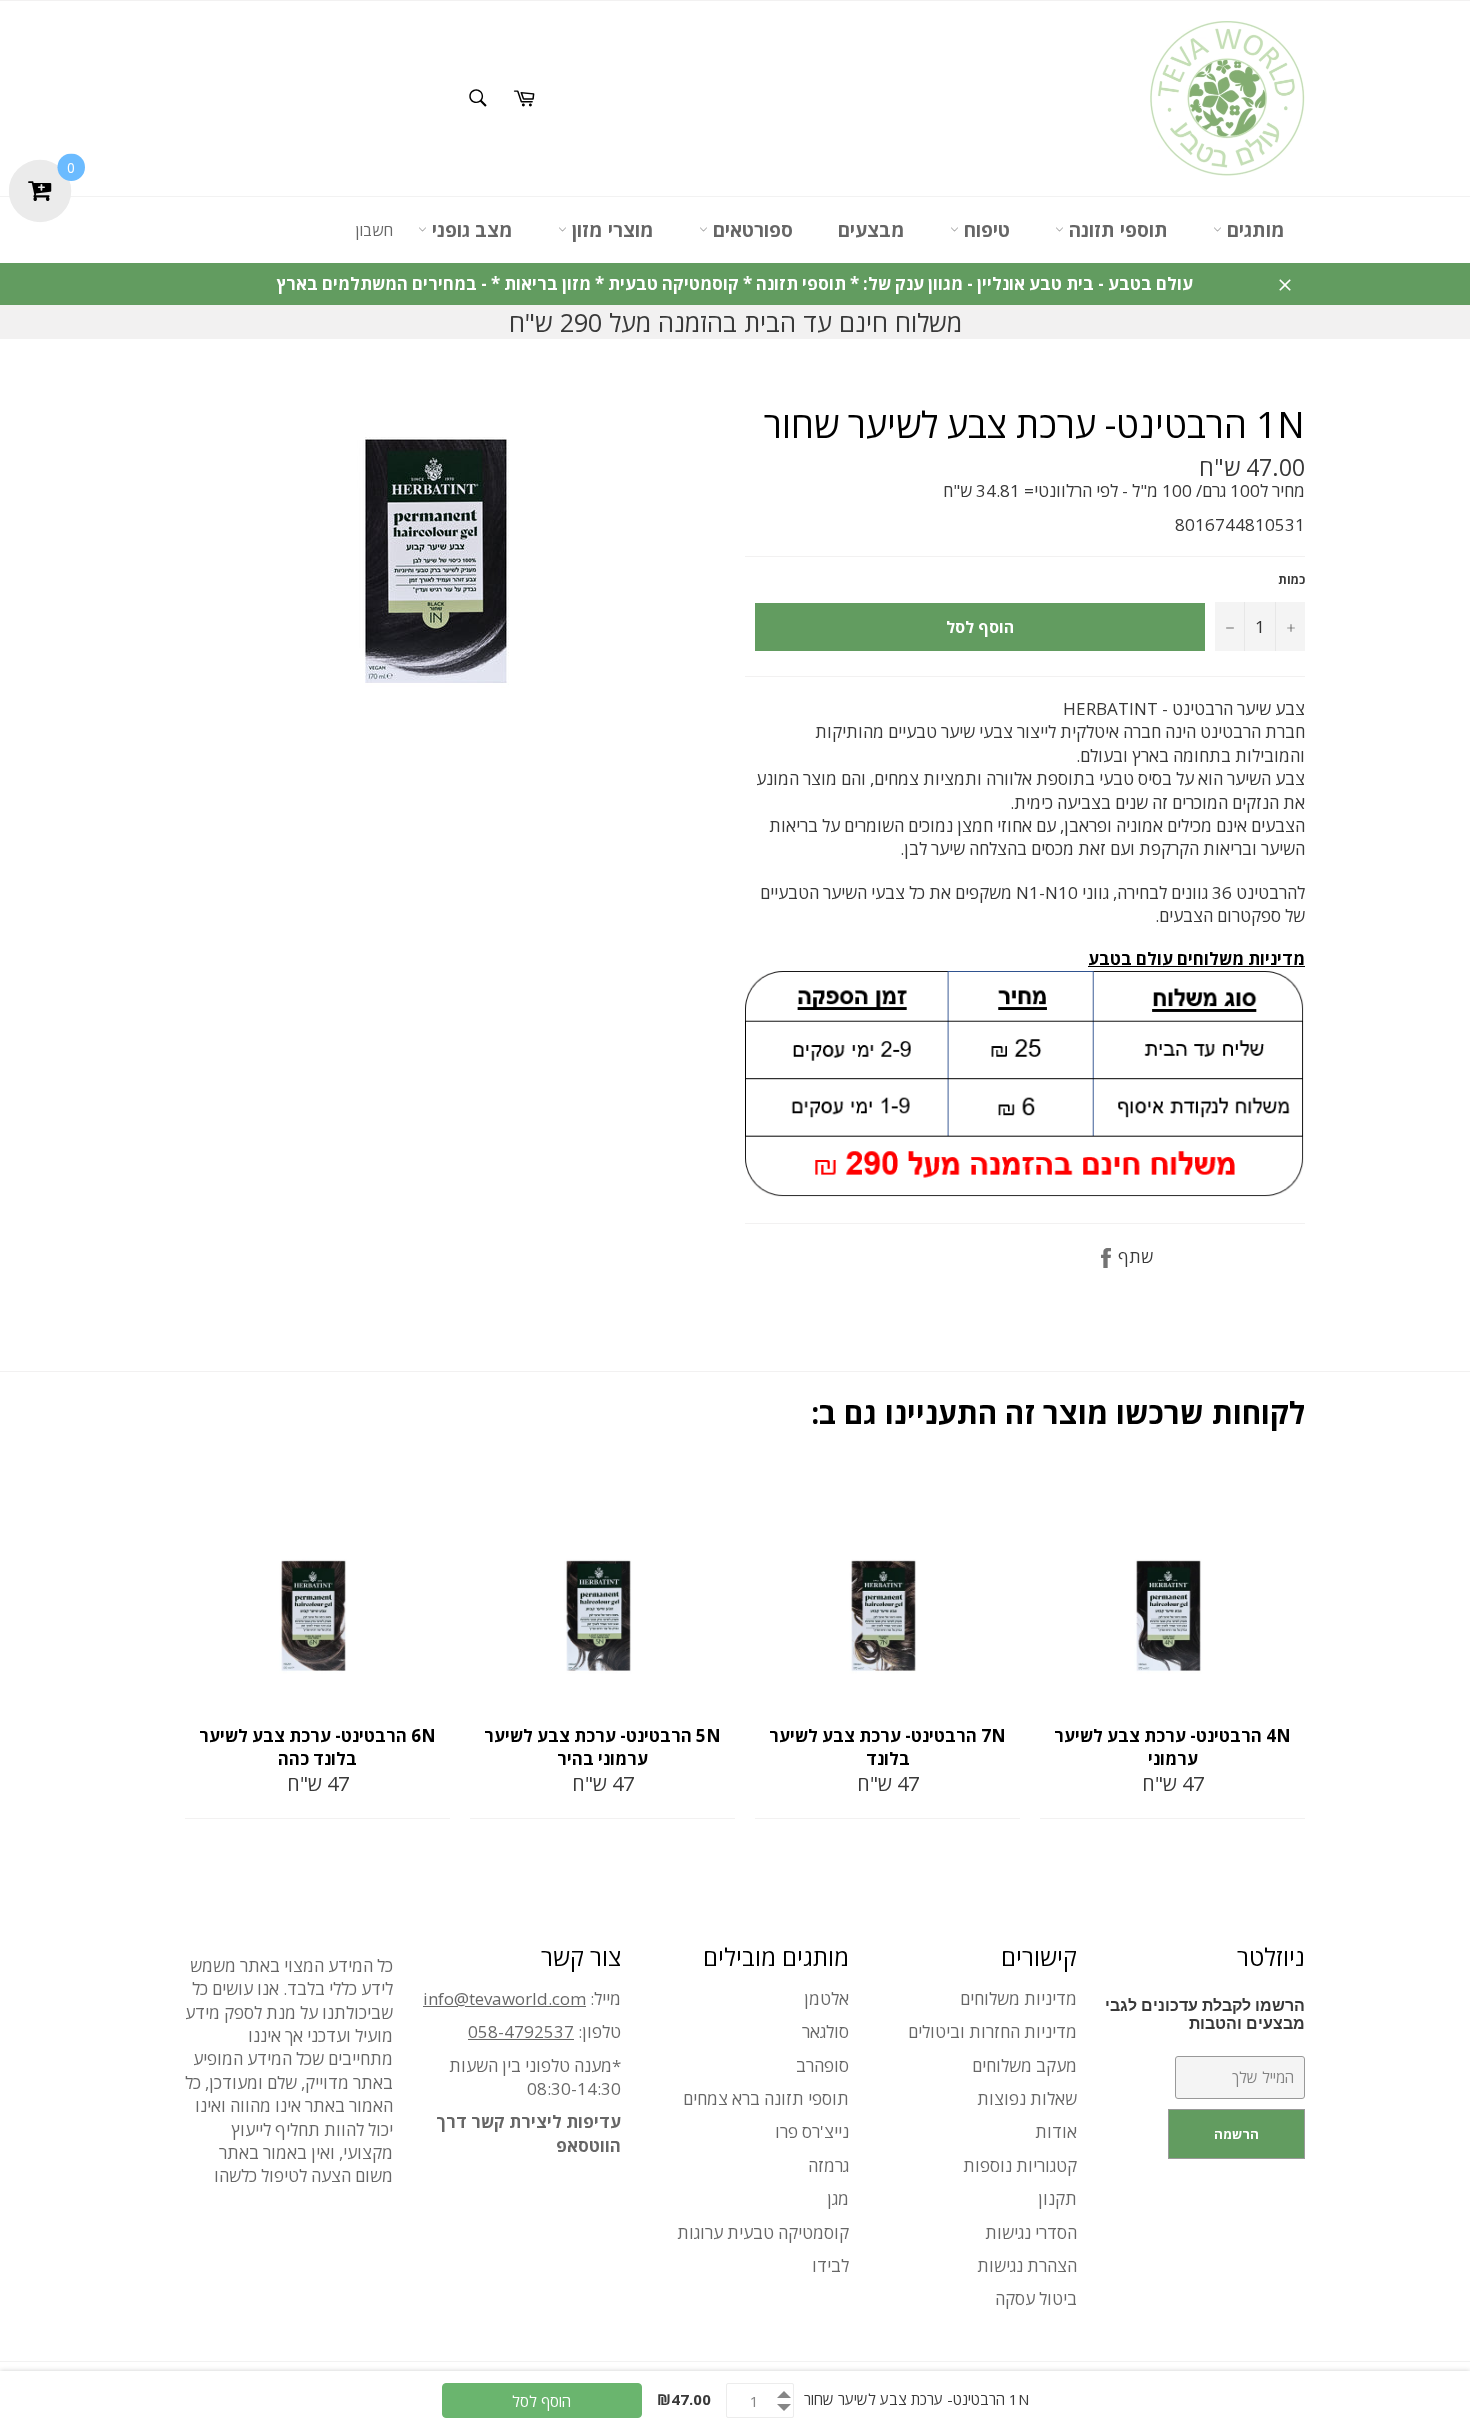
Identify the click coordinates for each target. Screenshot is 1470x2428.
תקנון (1057, 2198)
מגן (838, 2198)
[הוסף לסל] (433, 1490)
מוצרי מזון (610, 230)
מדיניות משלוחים (1018, 1998)
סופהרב (822, 2065)
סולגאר (825, 2031)
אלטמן (826, 1998)
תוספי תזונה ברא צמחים (766, 2098)
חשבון (374, 230)
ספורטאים (750, 230)
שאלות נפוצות (1027, 2098)
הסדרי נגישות (1031, 2232)
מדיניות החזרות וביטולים (992, 2031)
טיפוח (984, 230)
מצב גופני (470, 230)
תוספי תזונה (1116, 230)
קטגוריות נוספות (1020, 2165)
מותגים (1253, 230)
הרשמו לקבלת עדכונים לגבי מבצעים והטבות (1205, 2014)
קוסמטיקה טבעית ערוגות (763, 2232)
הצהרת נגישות (1027, 2265)
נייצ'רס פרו (812, 2131)
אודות (1056, 2131)
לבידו (830, 2265)
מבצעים (871, 230)
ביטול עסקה (1036, 2298)
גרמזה (828, 2165)
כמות (1291, 580)
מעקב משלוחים (1024, 2065)
